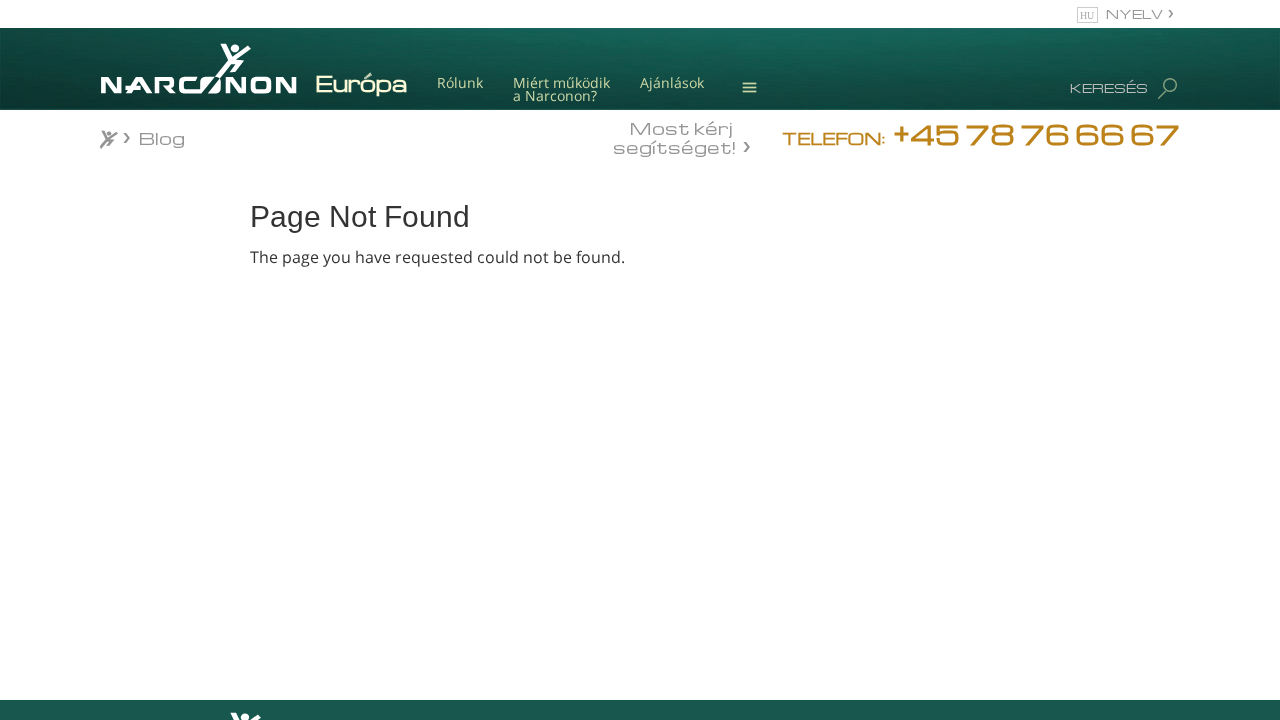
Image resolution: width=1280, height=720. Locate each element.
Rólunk (460, 82)
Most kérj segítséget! (674, 136)
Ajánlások (672, 82)
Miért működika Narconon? (561, 89)
